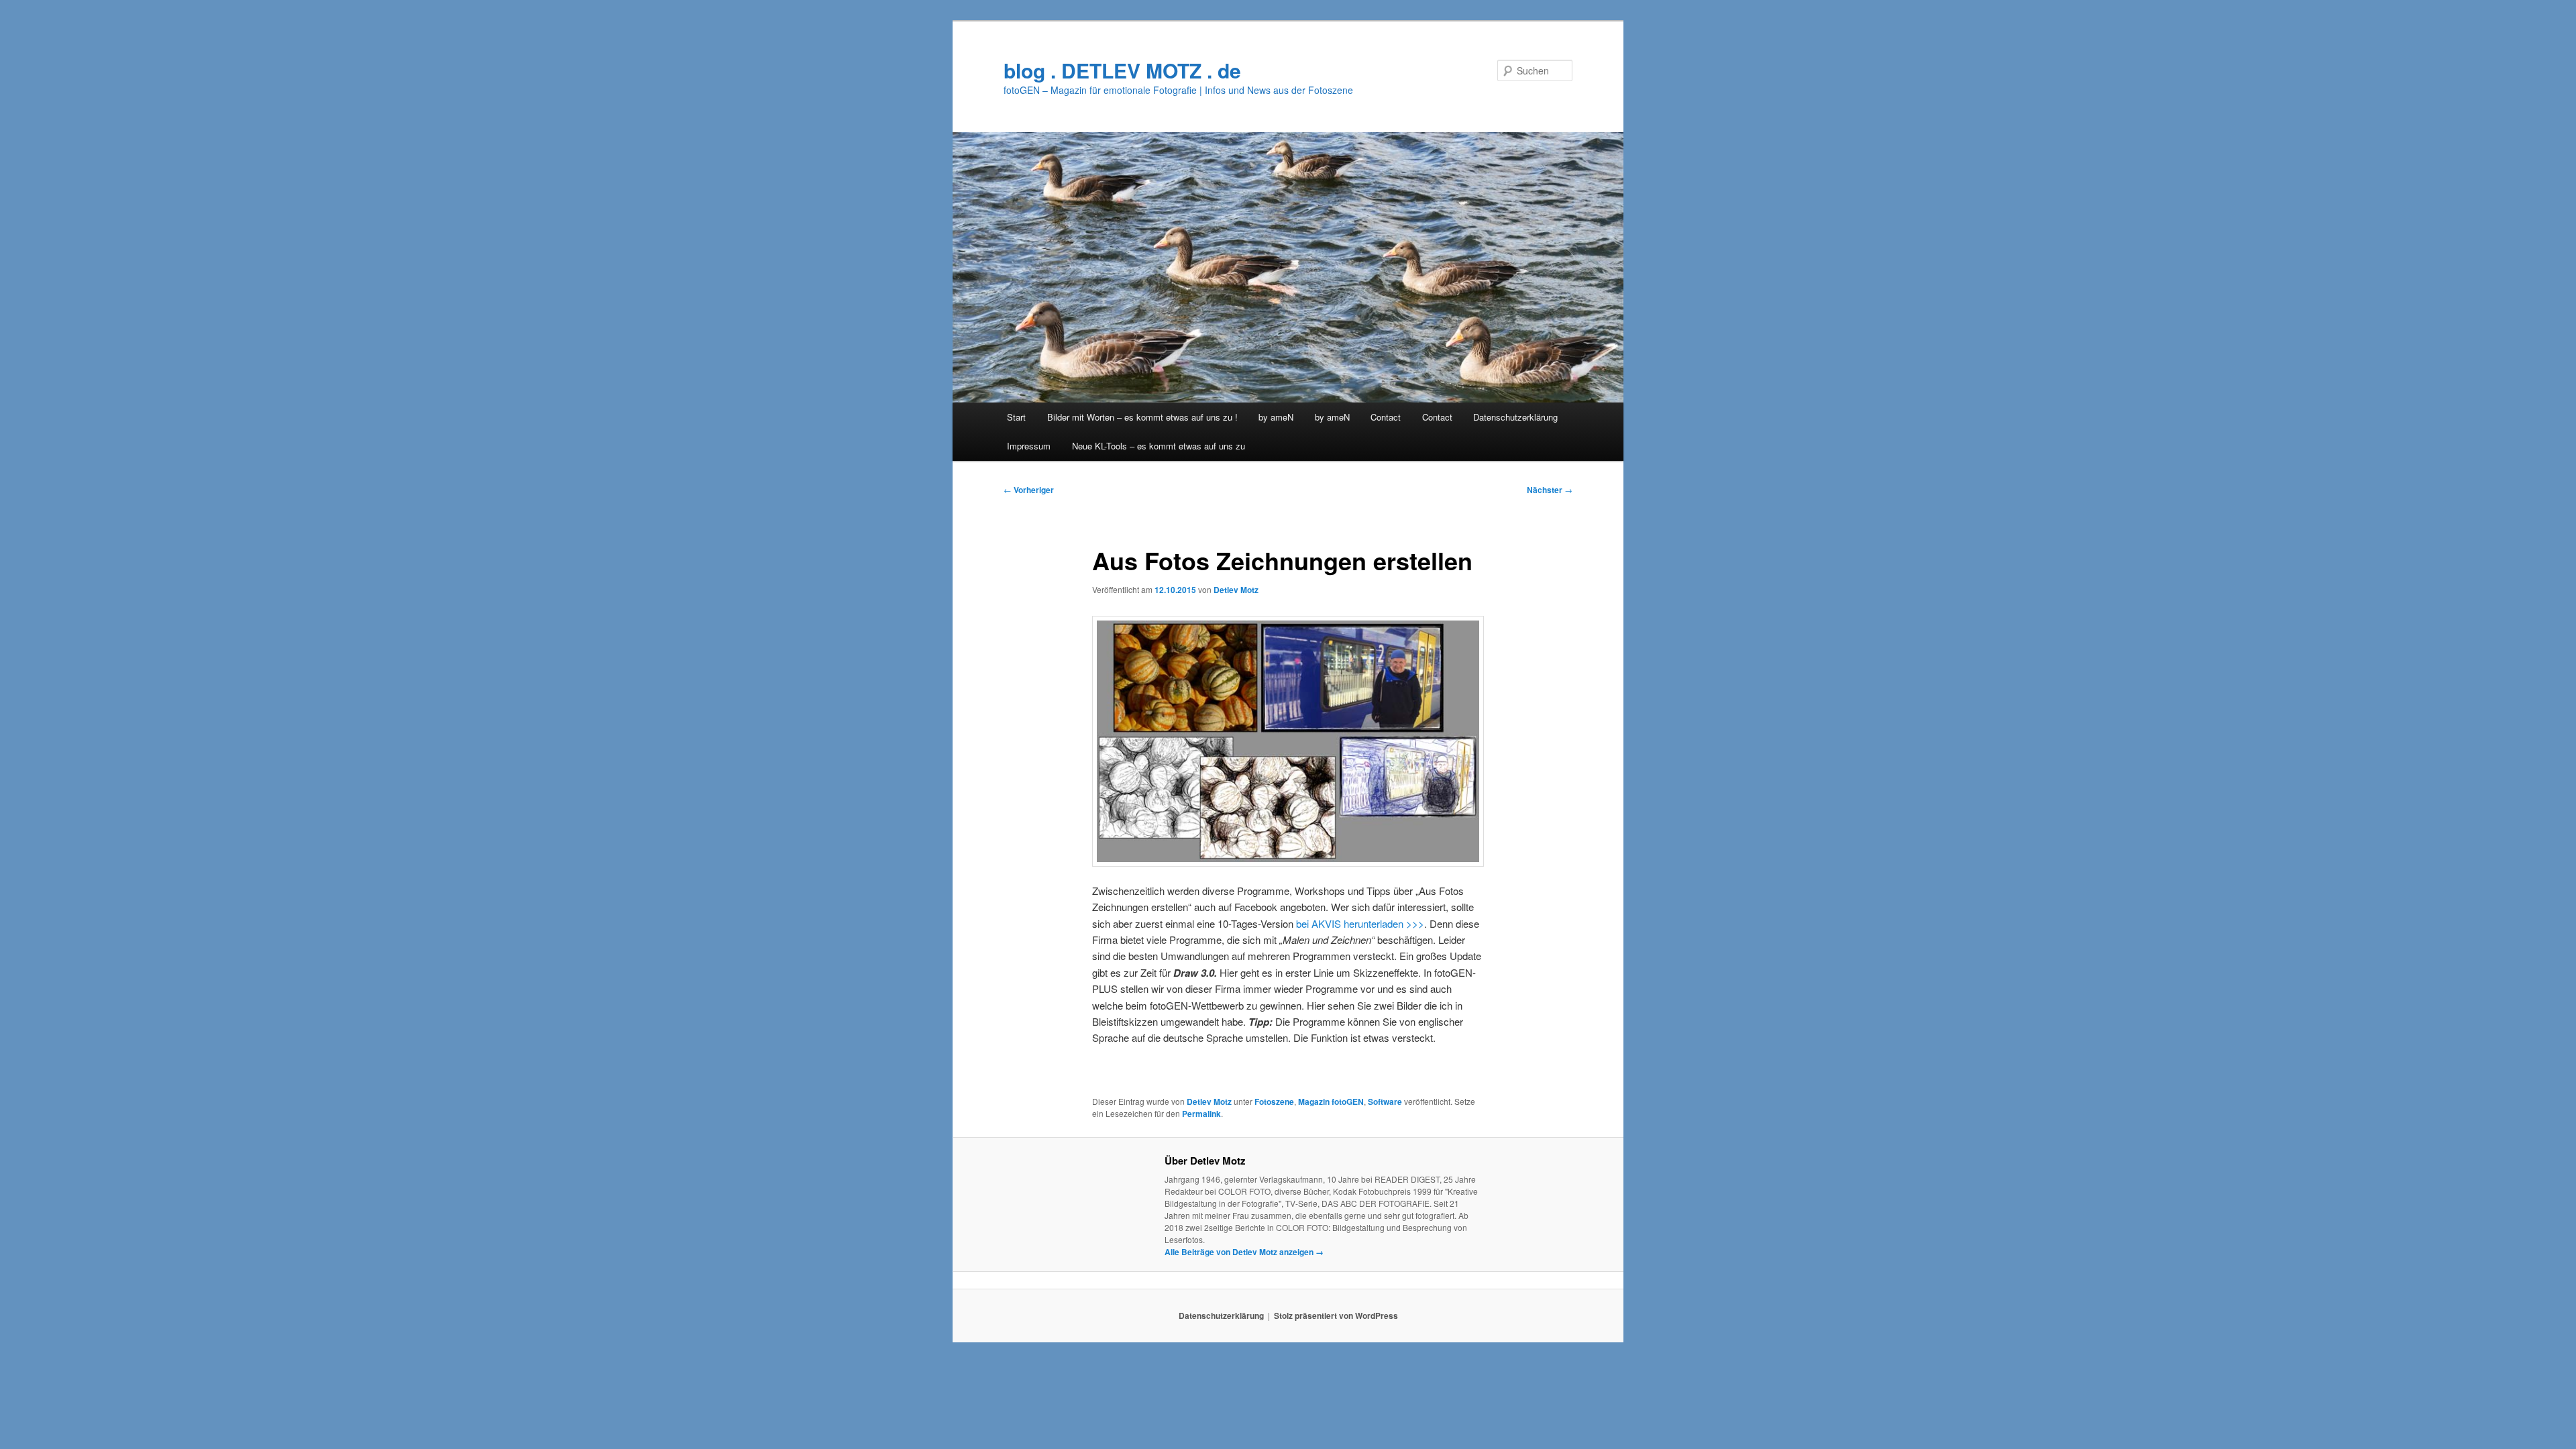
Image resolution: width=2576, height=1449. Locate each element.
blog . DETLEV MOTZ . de (1122, 70)
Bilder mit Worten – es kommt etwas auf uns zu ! (1142, 417)
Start (1016, 417)
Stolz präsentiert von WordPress (1336, 1316)
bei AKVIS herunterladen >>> (1359, 923)
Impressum (1029, 446)
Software (1385, 1102)
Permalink (1201, 1114)
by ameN (1276, 417)
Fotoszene (1274, 1102)
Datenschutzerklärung (1515, 417)
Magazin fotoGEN (1331, 1102)
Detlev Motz (1236, 590)
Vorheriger (1029, 490)
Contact (1386, 417)
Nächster (1550, 490)
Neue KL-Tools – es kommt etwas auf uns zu (1159, 446)
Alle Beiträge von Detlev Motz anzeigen (1244, 1252)
